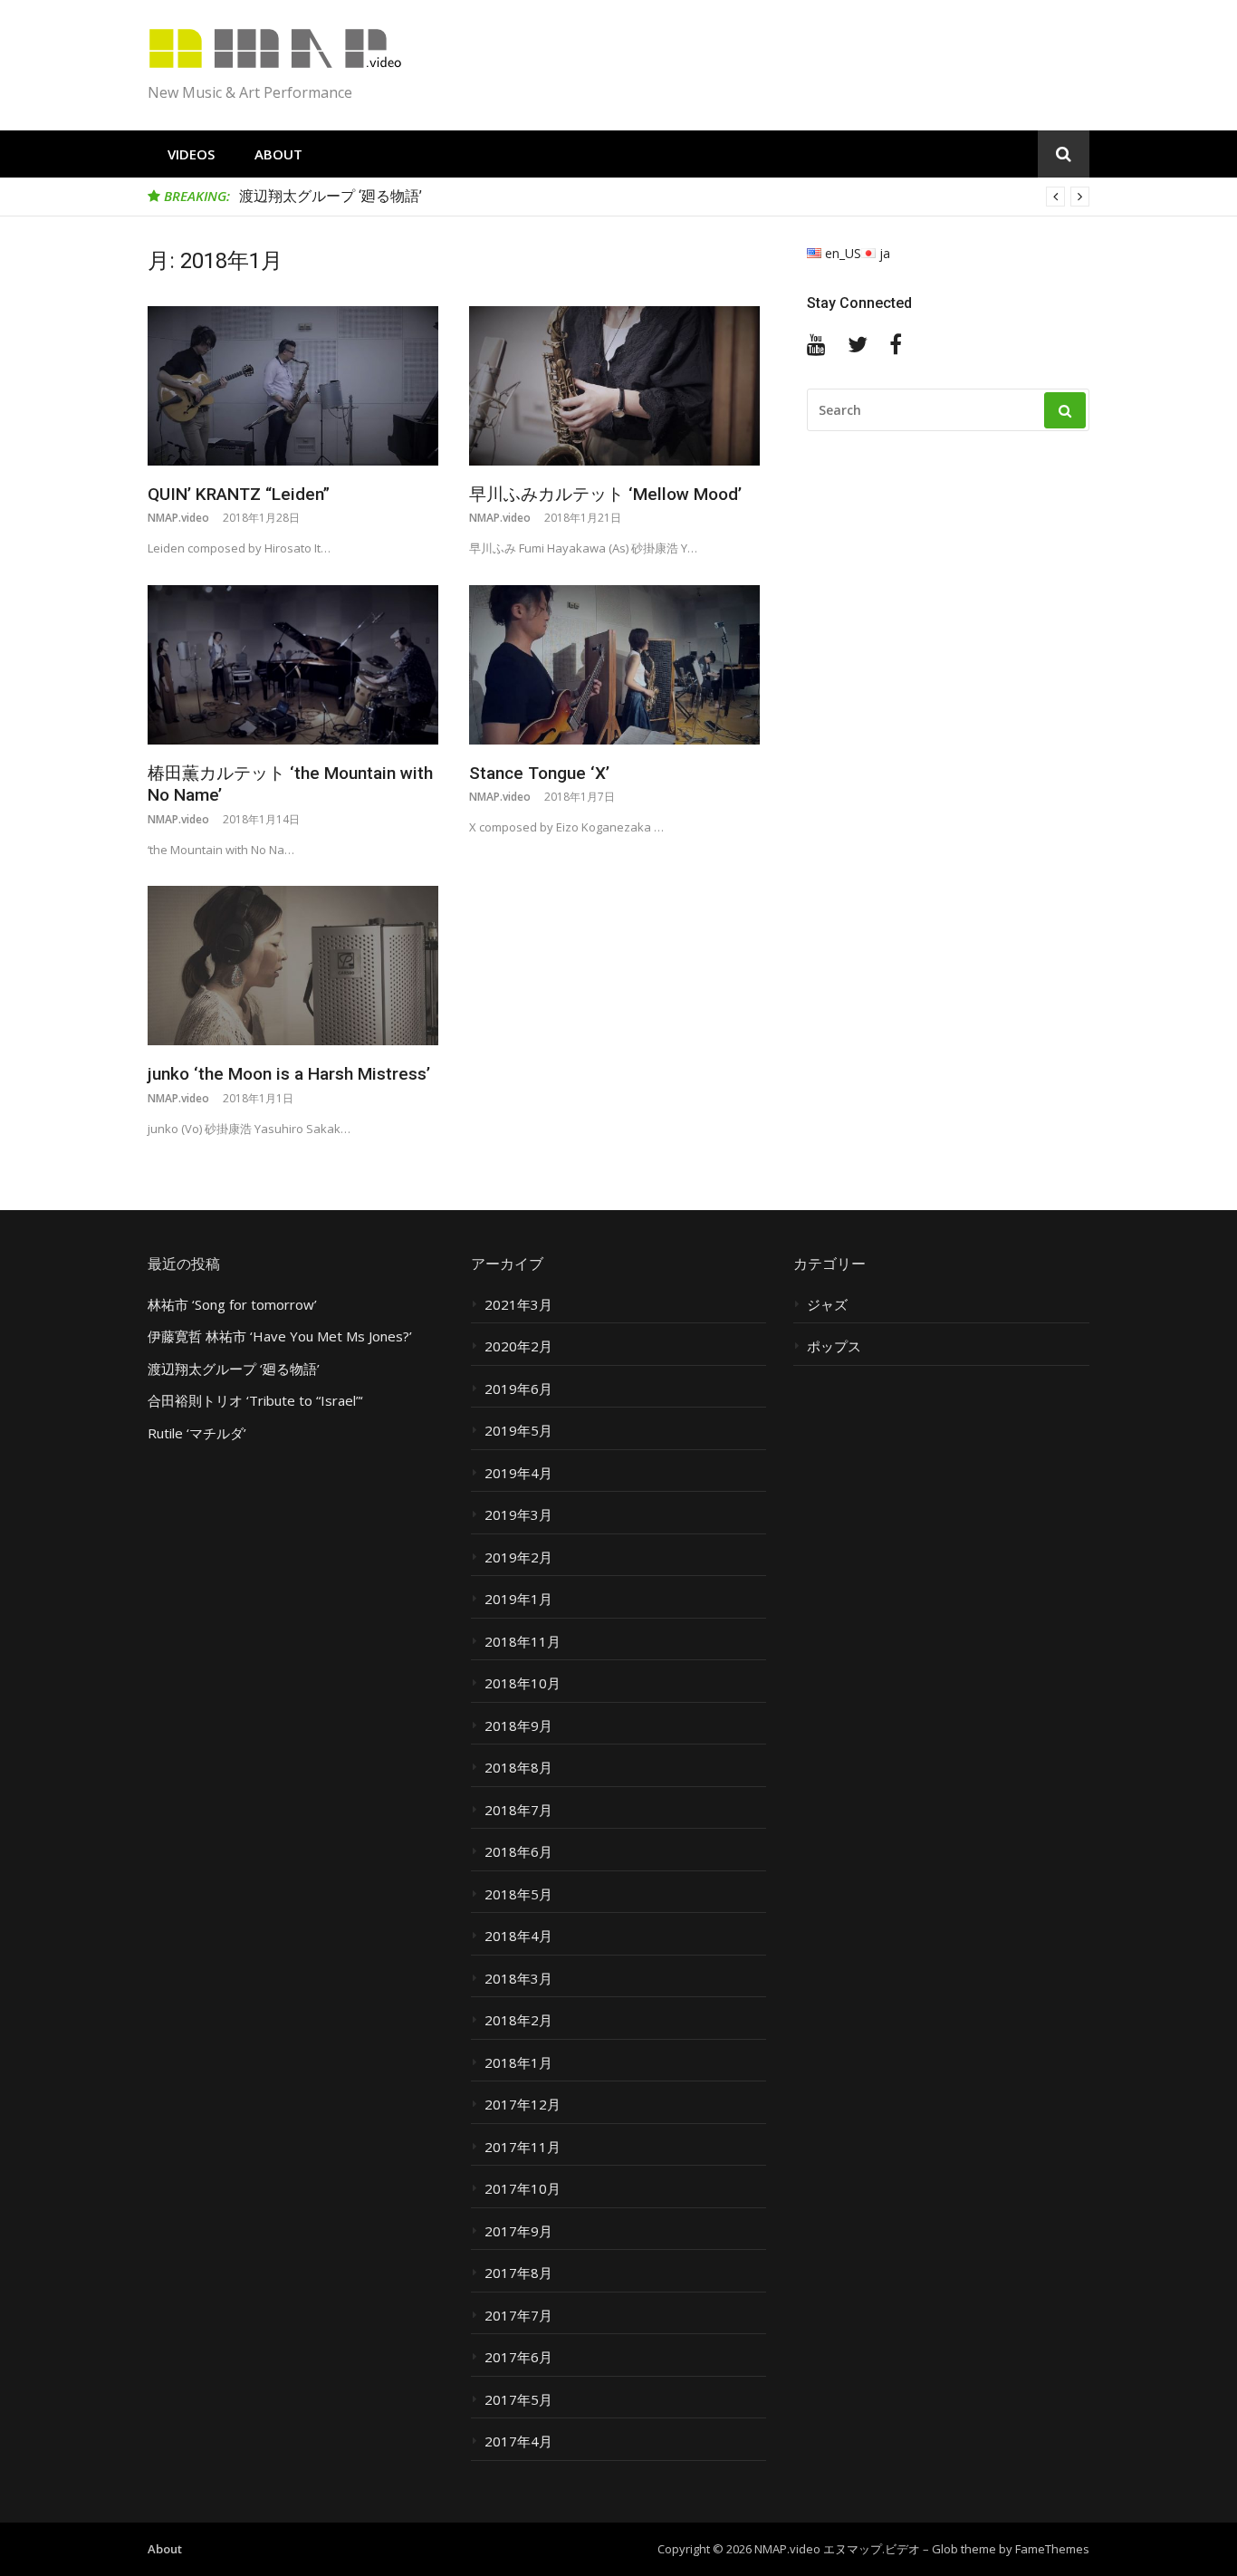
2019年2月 (518, 1557)
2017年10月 (523, 2189)
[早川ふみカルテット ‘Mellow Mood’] (614, 386)
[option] (664, 197)
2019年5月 (518, 1431)
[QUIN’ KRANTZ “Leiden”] (293, 386)
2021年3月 (518, 1305)
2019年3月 (518, 1515)
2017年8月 (518, 2273)
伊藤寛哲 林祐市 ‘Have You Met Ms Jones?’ (280, 1336)
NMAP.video (178, 518)
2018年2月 (518, 2020)
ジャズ (827, 1305)
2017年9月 (518, 2231)
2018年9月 (518, 1726)
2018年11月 (523, 1642)
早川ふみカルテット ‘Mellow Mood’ (605, 494)
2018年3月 (518, 1979)
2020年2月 (518, 1346)
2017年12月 (523, 2105)
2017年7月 (518, 2316)
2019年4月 (518, 1473)
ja (883, 253)
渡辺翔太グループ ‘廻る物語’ (331, 196)
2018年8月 (518, 1768)
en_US (841, 253)
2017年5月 (518, 2400)
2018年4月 (518, 1936)
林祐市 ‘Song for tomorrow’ (232, 1305)
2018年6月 (518, 1852)
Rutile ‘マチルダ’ (197, 1433)
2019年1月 (518, 1599)
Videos (191, 154)
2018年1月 (518, 2063)
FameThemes (1052, 2549)
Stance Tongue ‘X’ (539, 773)
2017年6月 (518, 2357)
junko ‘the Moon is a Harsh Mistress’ (289, 1074)
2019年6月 (518, 1389)
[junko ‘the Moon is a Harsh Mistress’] (293, 966)
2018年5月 (518, 1894)
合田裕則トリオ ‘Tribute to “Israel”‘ (255, 1401)
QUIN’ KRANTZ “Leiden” (239, 494)
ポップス (834, 1346)
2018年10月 (523, 1683)
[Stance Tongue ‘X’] (614, 665)
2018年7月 (518, 1810)
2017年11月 (523, 2147)
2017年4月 (518, 2441)
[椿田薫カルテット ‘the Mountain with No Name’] (293, 665)
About (278, 154)
